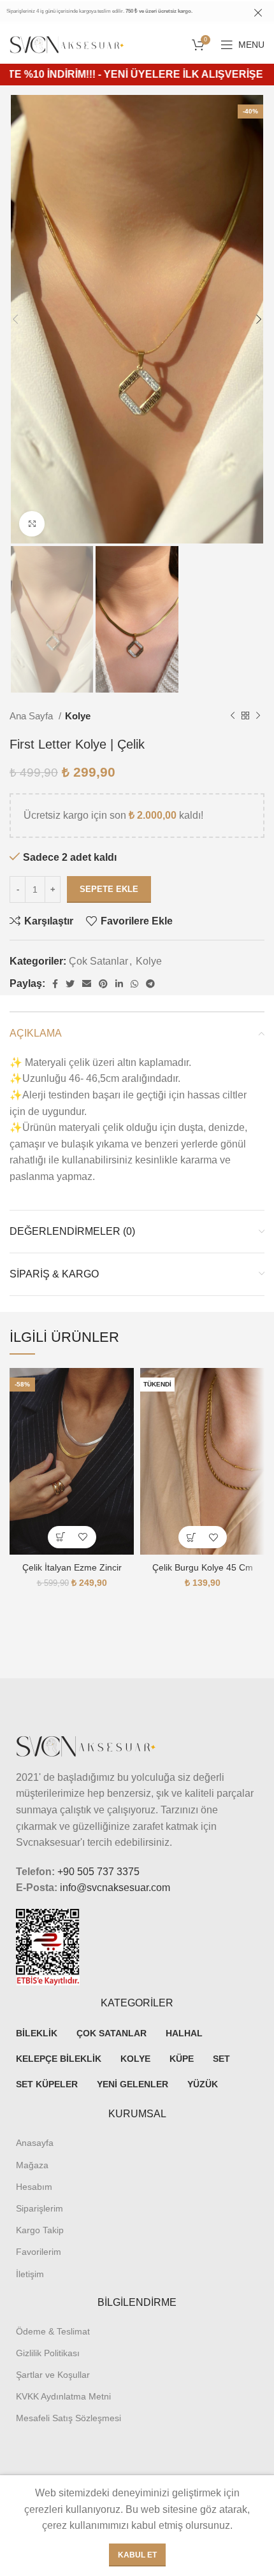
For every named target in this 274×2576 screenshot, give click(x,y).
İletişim (30, 2274)
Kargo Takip (40, 2230)
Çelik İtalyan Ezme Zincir (72, 1567)
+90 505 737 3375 (98, 1872)
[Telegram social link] (150, 984)
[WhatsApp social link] (134, 984)
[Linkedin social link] (119, 984)
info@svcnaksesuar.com (115, 1888)
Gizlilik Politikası (48, 2353)
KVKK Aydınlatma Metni (63, 2396)
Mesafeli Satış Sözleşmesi (68, 2418)
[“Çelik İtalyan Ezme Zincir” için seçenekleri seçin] (61, 1537)
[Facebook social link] (55, 984)
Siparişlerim (40, 2208)
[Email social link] (87, 984)
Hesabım (34, 2187)
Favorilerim (39, 2252)
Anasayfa (35, 2143)
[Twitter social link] (70, 984)
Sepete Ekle (109, 889)
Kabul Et (137, 2555)
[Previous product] (233, 716)
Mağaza (32, 2165)
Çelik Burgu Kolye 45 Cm (203, 1567)
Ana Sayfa (32, 716)
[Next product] (258, 716)
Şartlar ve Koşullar (53, 2375)
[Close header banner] (258, 13)
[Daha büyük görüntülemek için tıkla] (32, 524)
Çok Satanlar (98, 961)
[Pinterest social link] (103, 984)
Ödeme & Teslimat (53, 2331)
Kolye (78, 716)
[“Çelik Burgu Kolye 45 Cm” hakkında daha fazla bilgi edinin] (191, 1537)
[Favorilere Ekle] (83, 1537)
